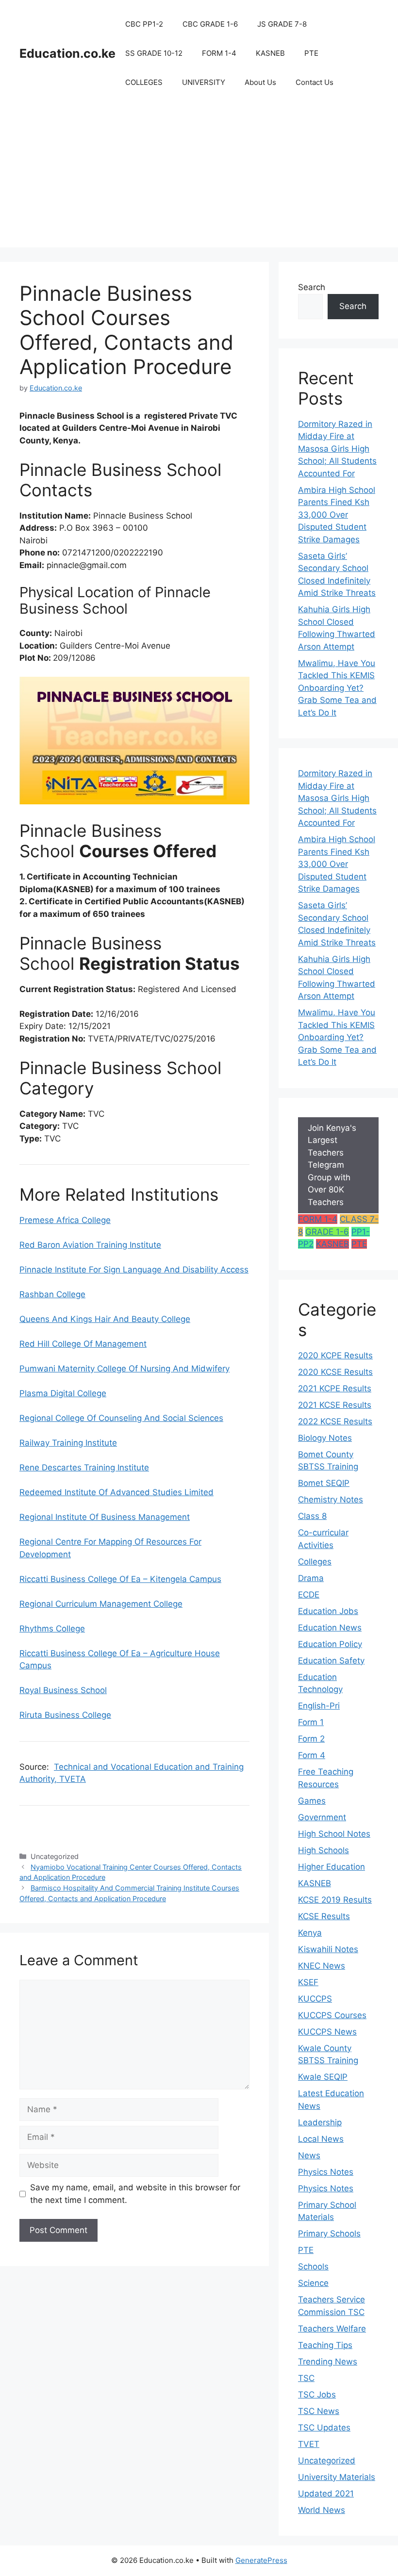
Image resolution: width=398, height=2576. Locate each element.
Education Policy (330, 1644)
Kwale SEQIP (323, 2077)
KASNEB (270, 53)
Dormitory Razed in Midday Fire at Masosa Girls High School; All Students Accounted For (337, 449)
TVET (309, 2444)
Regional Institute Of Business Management (105, 1517)
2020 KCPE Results (335, 1355)
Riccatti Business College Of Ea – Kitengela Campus (120, 1579)
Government (322, 1817)
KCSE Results (324, 1916)
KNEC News (322, 1966)
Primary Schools (329, 2234)
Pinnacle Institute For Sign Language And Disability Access (134, 1270)
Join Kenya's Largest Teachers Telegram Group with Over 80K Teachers (332, 1165)
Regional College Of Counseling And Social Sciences (121, 1418)
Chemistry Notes (331, 1500)
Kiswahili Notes (328, 1949)
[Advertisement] (199, 179)
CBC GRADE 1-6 (210, 24)
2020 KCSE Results (335, 1372)
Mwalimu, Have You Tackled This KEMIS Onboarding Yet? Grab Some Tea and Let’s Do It (337, 688)
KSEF (308, 1982)
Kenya (310, 1933)
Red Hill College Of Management (83, 1344)
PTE (311, 53)
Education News (330, 1628)
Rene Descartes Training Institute (84, 1467)
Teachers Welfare (332, 2329)
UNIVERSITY (204, 82)
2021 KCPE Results (335, 1388)
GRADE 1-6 (327, 1232)
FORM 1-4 (219, 53)
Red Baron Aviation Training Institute (90, 1245)
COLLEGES (144, 82)
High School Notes (334, 1834)
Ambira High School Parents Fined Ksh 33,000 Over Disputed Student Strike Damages (337, 515)
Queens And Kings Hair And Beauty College (105, 1319)
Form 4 (312, 1755)
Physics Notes (326, 2172)
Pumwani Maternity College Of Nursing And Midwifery (124, 1369)
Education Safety (331, 1661)
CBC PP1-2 (144, 24)
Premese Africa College (65, 1220)
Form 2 (311, 1739)
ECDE (309, 1595)
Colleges (315, 1562)
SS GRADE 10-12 (154, 53)
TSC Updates (324, 2428)
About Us (260, 82)
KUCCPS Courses (332, 2015)
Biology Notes (325, 1438)
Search (312, 287)
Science (313, 2283)
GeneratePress (261, 2560)
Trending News (328, 2362)
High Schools (323, 1850)
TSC (306, 2378)
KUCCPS (315, 1999)
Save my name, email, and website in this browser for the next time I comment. (135, 2194)
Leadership (320, 2122)
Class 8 (312, 1516)
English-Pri (319, 1706)
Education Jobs (328, 1611)
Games (312, 1801)
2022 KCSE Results (335, 1421)
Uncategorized (327, 2461)
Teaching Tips (325, 2345)
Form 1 (311, 1722)
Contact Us (315, 82)
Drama (311, 1578)
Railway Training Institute (68, 1443)
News (309, 2155)
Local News (321, 2139)
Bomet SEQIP (324, 1483)
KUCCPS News (327, 2032)
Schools (313, 2266)
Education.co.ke (67, 53)
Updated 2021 (326, 2494)
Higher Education (332, 1867)
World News (322, 2510)
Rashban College (52, 1294)
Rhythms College (52, 1629)
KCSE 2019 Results (335, 1900)
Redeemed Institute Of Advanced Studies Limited (116, 1492)
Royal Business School (63, 1690)
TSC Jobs (317, 2395)
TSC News (319, 2411)
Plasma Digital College (63, 1393)
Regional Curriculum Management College (101, 1604)
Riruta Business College (65, 1715)
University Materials (337, 2477)
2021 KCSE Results (335, 1405)
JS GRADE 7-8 (282, 24)
